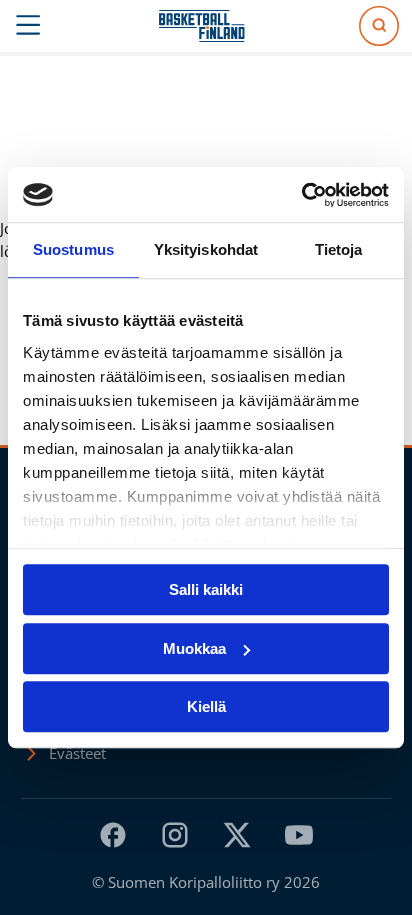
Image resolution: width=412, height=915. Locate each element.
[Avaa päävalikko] (28, 26)
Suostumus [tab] (73, 249)
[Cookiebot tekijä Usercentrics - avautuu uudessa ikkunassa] (301, 195)
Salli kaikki (206, 589)
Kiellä (206, 706)
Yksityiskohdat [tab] (206, 249)
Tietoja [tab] (339, 249)
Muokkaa (194, 648)
